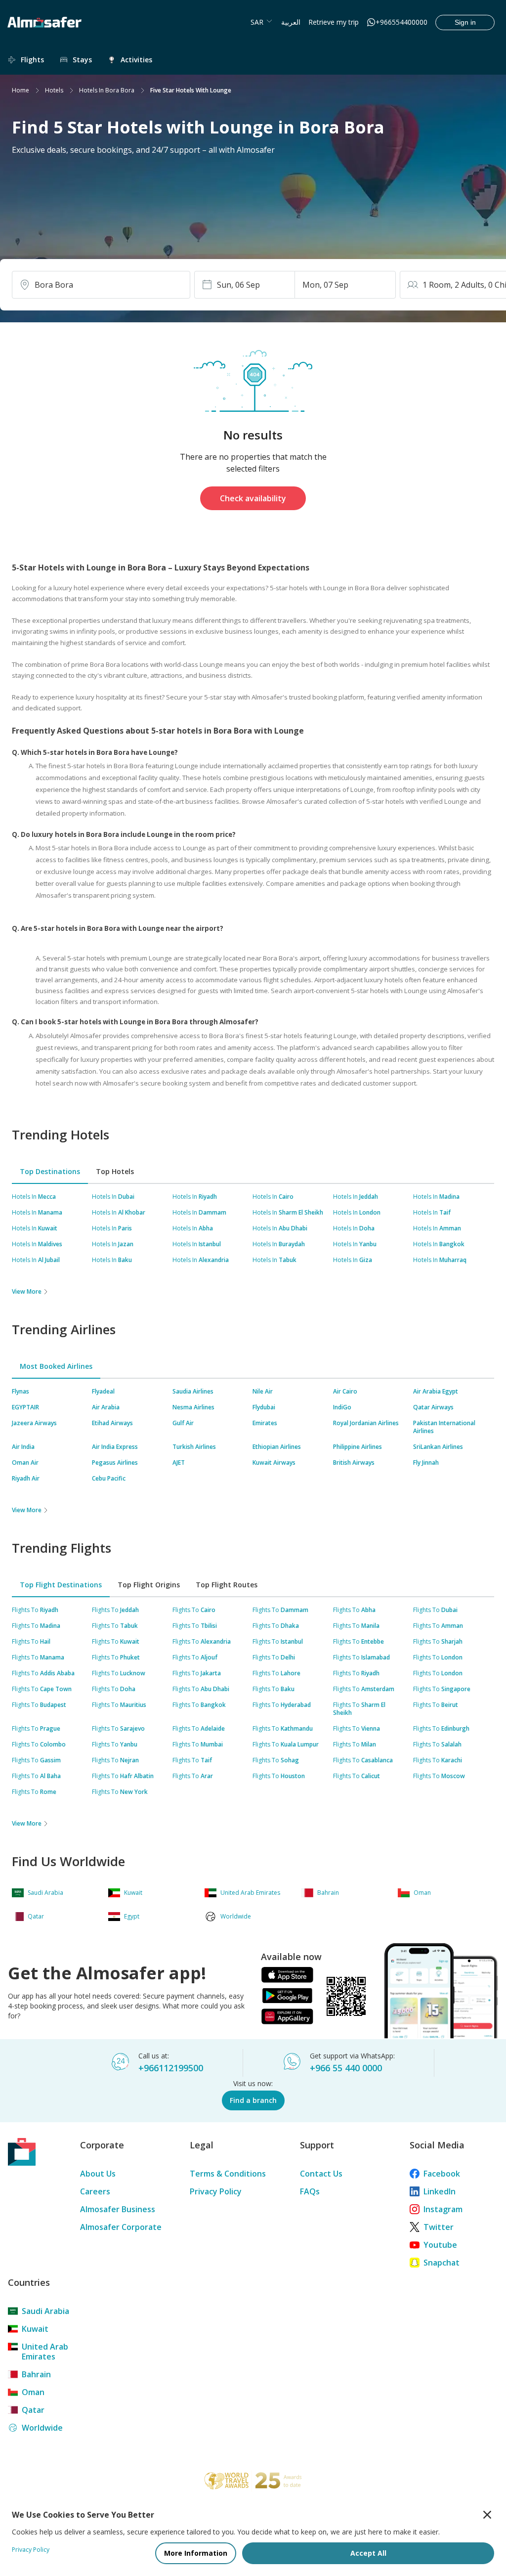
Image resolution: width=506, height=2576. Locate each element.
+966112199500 (171, 2068)
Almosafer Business (118, 2209)
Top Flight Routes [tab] (227, 1585)
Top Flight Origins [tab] (149, 1585)
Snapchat (442, 2263)
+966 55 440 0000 (346, 2068)
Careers (95, 2191)
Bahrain (36, 2374)
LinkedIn (440, 2191)
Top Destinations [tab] (50, 1171)
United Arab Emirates (45, 2352)
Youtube (440, 2245)
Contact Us (321, 2174)
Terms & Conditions (228, 2174)
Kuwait (35, 2329)
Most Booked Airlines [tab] (56, 1366)
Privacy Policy (216, 2191)
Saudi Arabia (45, 2311)
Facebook (442, 2174)
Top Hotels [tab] (115, 1171)
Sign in (465, 22)
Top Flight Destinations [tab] (61, 1585)
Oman (33, 2392)
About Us (98, 2174)
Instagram (443, 2209)
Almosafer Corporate (121, 2227)
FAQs (310, 2191)
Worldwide (42, 2428)
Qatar (33, 2410)
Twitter (439, 2227)
